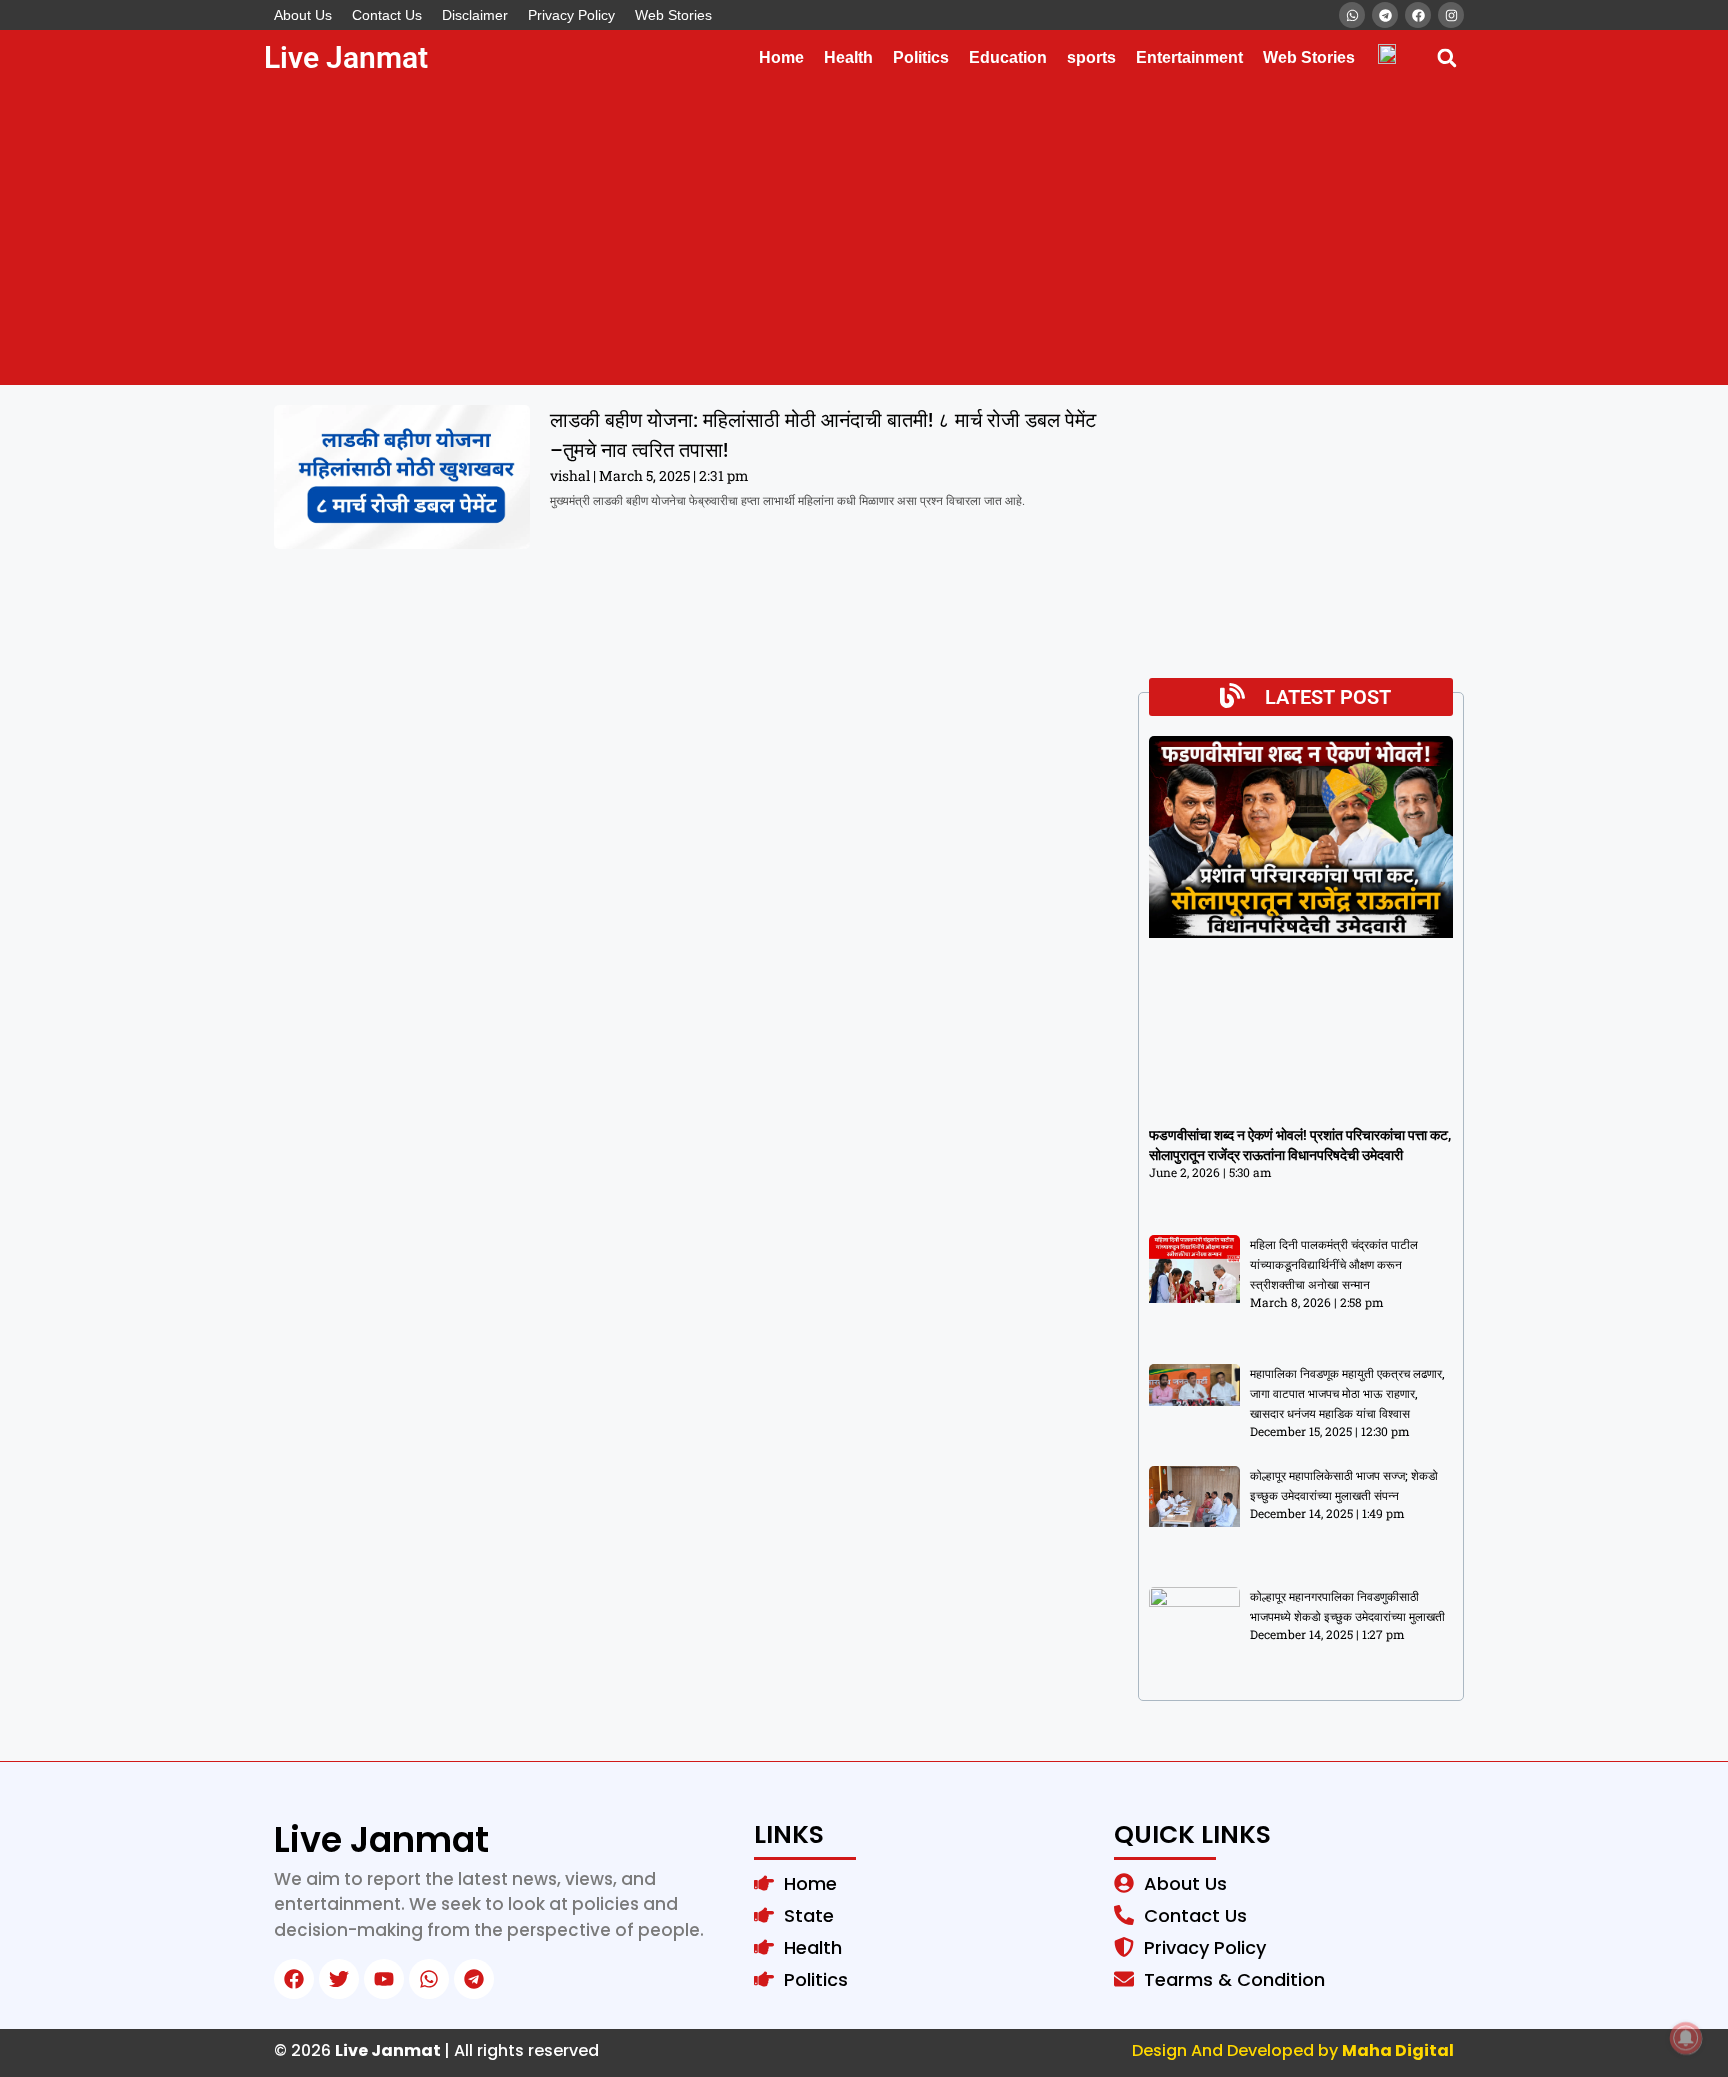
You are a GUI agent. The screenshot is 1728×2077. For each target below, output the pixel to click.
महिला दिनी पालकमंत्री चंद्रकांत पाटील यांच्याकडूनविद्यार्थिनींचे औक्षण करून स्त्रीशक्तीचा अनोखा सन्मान (1334, 1265)
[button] (1446, 57)
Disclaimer (475, 15)
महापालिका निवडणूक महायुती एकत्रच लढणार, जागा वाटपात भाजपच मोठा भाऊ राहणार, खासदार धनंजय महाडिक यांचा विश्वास (1347, 1394)
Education (1008, 57)
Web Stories (673, 15)
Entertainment (1189, 57)
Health (848, 57)
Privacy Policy (571, 15)
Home (781, 57)
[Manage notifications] (1686, 2038)
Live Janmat (346, 57)
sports (1091, 57)
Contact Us (387, 15)
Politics (921, 57)
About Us (303, 15)
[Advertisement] (864, 235)
